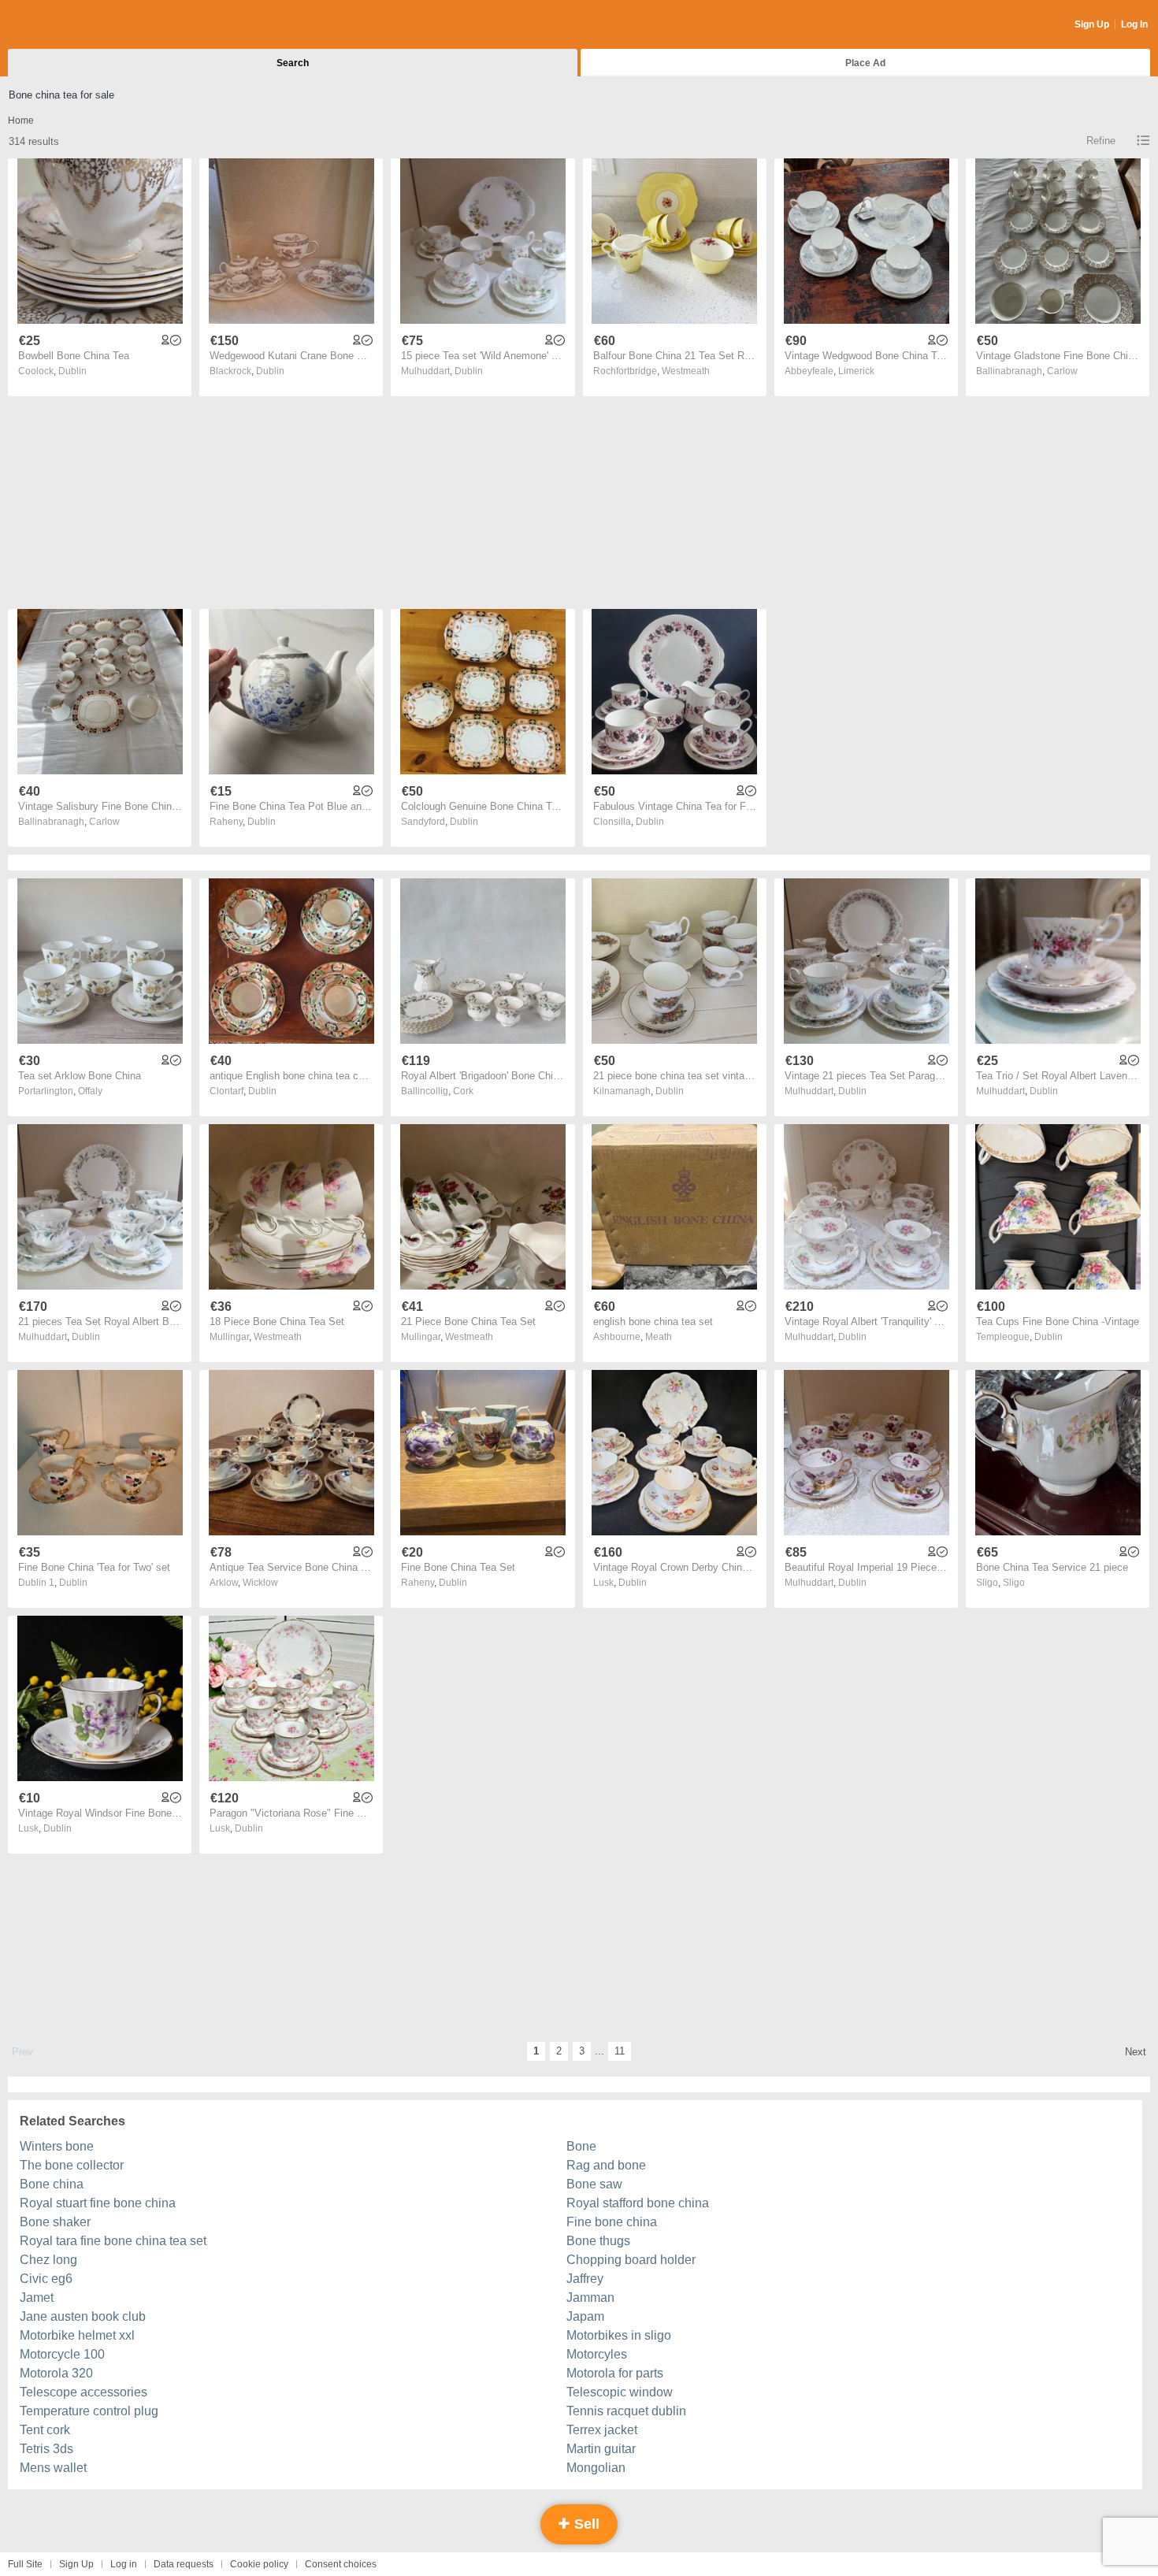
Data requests (184, 2564)
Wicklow (260, 1583)
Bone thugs (598, 2241)
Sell (585, 2524)
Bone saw (594, 2184)
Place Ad (865, 63)
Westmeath (686, 371)
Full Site (25, 2564)
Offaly (90, 1091)
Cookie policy (259, 2564)
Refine (1101, 141)
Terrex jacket (602, 2430)
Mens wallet (53, 2468)
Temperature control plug (89, 2411)
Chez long (48, 2260)
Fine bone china (612, 2222)
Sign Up (1092, 24)
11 (620, 2051)
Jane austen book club (83, 2316)
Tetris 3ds (46, 2449)
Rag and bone (606, 2165)
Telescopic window (620, 2392)
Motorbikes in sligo (619, 2335)
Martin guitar (601, 2449)
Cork (463, 1091)
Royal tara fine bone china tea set (113, 2241)
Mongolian (596, 2468)
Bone (581, 2146)
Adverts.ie (70, 25)
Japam (585, 2316)
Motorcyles (597, 2354)
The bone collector (72, 2165)
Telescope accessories (84, 2392)
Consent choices (341, 2564)
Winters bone (57, 2146)
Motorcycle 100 (62, 2354)
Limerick (856, 371)
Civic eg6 (46, 2279)
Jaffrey (585, 2279)
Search (293, 63)
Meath (659, 1337)
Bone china (52, 2184)
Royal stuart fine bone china (98, 2203)
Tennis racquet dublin (626, 2411)
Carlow (1062, 371)
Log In (1134, 24)
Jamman (590, 2298)
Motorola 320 (56, 2373)
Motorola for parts (615, 2373)
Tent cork (45, 2430)
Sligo (1014, 1583)
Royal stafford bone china (638, 2203)
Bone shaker (55, 2222)
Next (1136, 2052)
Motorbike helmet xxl (77, 2335)
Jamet (37, 2298)
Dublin (72, 371)
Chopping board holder (631, 2260)
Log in (124, 2564)
